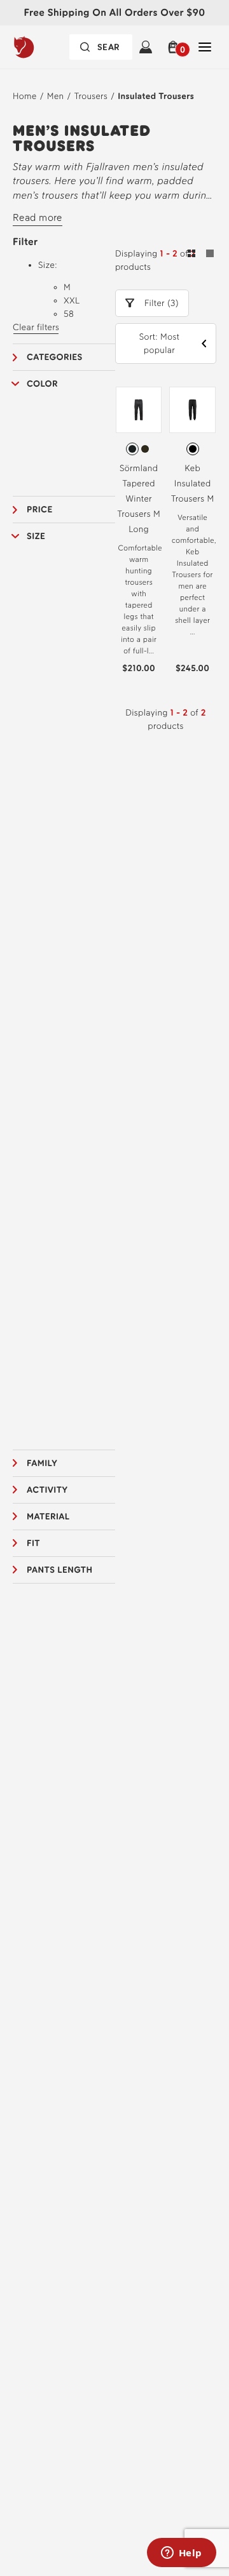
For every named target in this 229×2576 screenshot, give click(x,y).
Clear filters (36, 327)
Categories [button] (55, 357)
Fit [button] (33, 1543)
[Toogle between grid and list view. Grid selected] (201, 255)
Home (25, 96)
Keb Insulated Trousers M (193, 484)
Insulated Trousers (156, 96)
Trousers (91, 96)
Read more (38, 217)
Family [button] (42, 1463)
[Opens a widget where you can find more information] (181, 2554)
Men (56, 96)
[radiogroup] (139, 449)
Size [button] (36, 536)
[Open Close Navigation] (205, 47)
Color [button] (42, 384)
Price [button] (40, 510)
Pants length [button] (60, 1570)
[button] (175, 47)
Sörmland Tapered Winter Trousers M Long (139, 499)
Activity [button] (47, 1490)
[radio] (132, 449)
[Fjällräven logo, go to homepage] (45, 47)
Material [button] (48, 1517)
